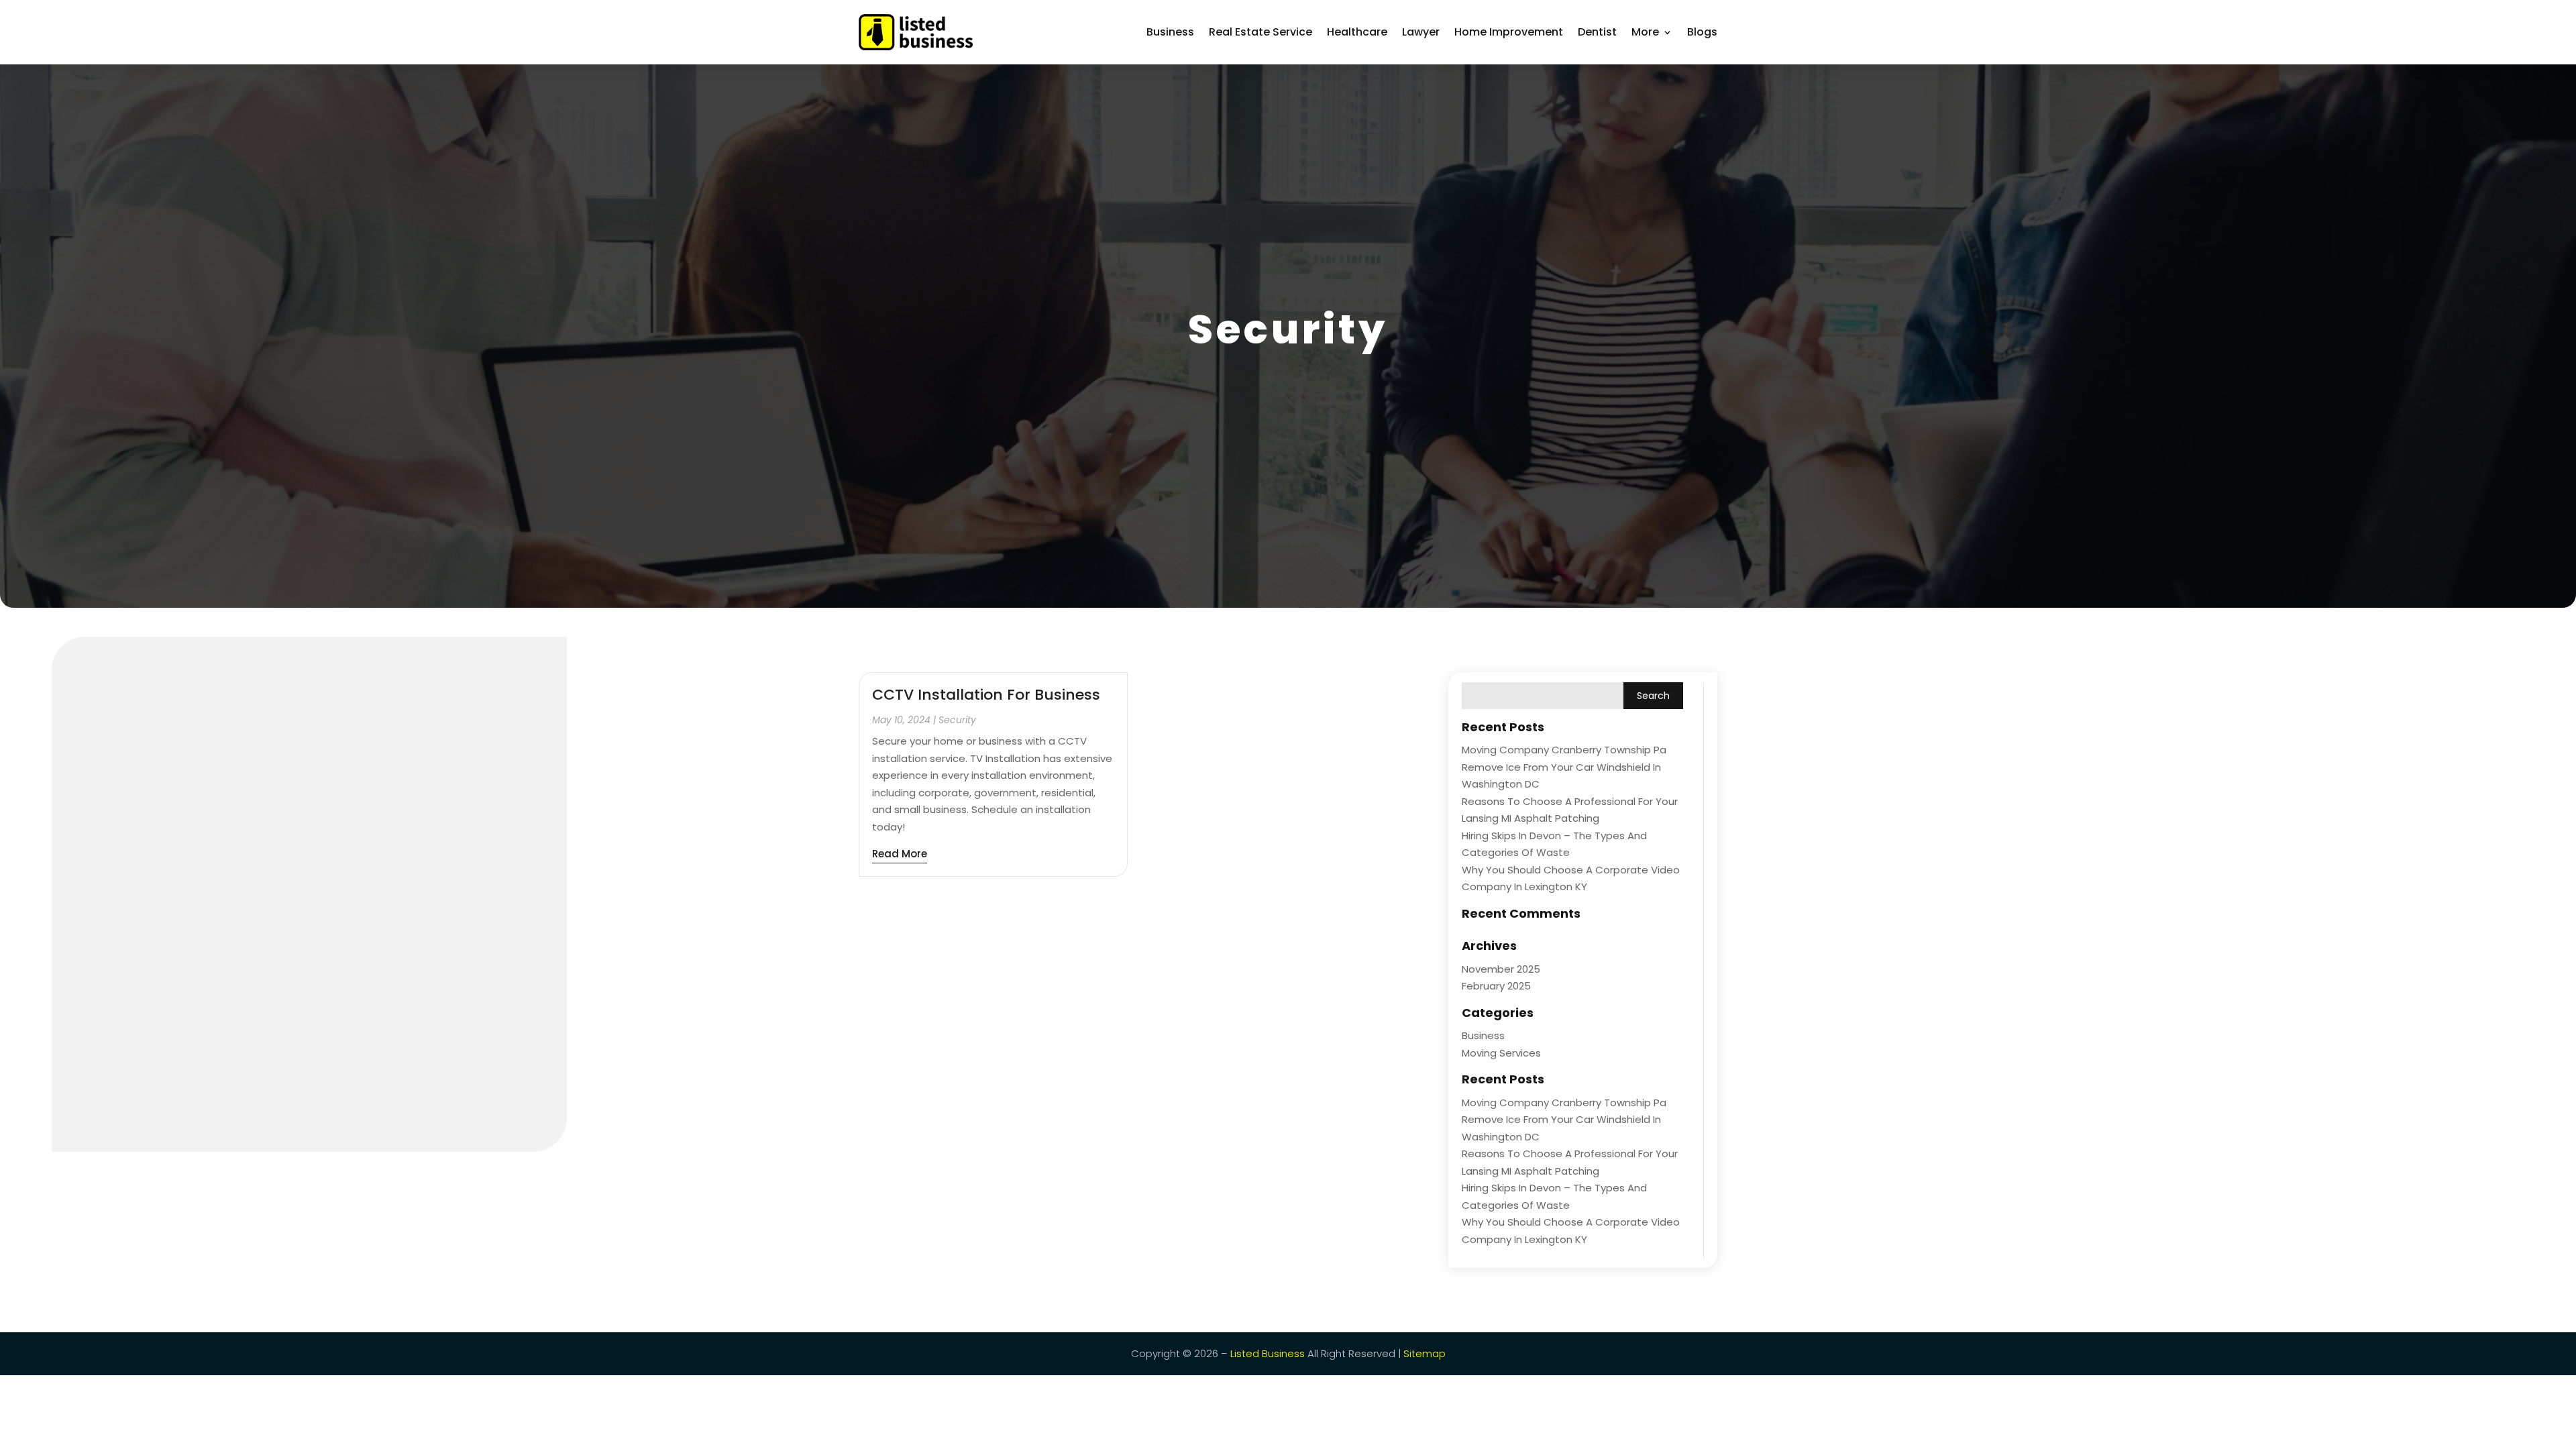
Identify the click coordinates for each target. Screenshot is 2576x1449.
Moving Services (1501, 1053)
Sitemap (1425, 1353)
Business (1170, 32)
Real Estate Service (1260, 32)
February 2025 (1496, 986)
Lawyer (1421, 32)
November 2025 (1501, 969)
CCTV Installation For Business (986, 695)
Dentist (1597, 32)
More (1645, 32)
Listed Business (1268, 1353)
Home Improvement (1509, 32)
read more (900, 854)
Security (957, 720)
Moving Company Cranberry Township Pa (1564, 750)
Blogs (1702, 32)
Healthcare (1357, 32)
